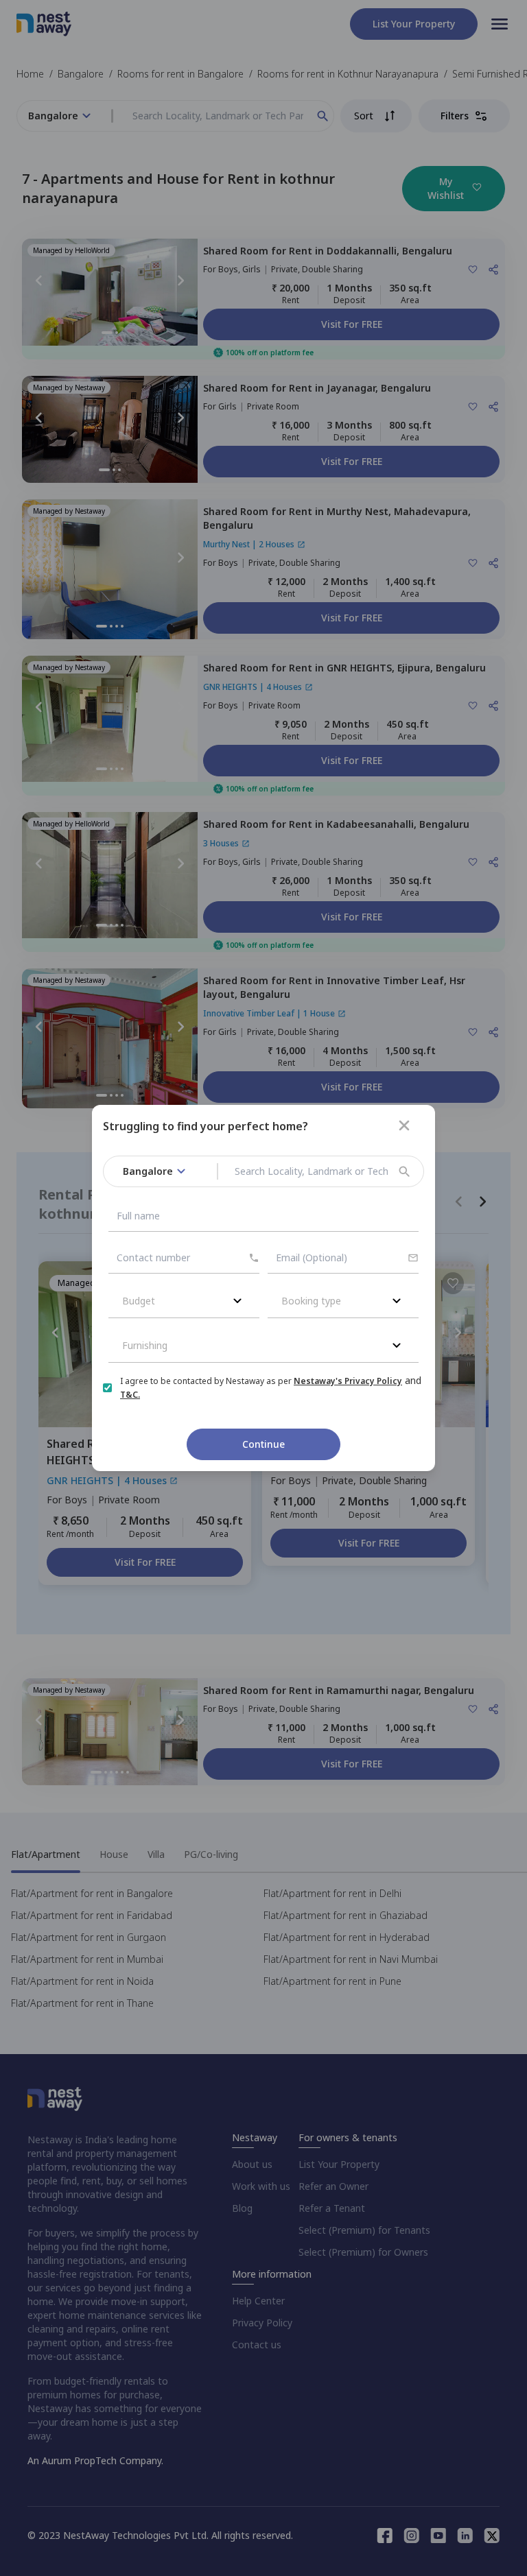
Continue (263, 1444)
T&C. (130, 1395)
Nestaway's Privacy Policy (348, 1381)
